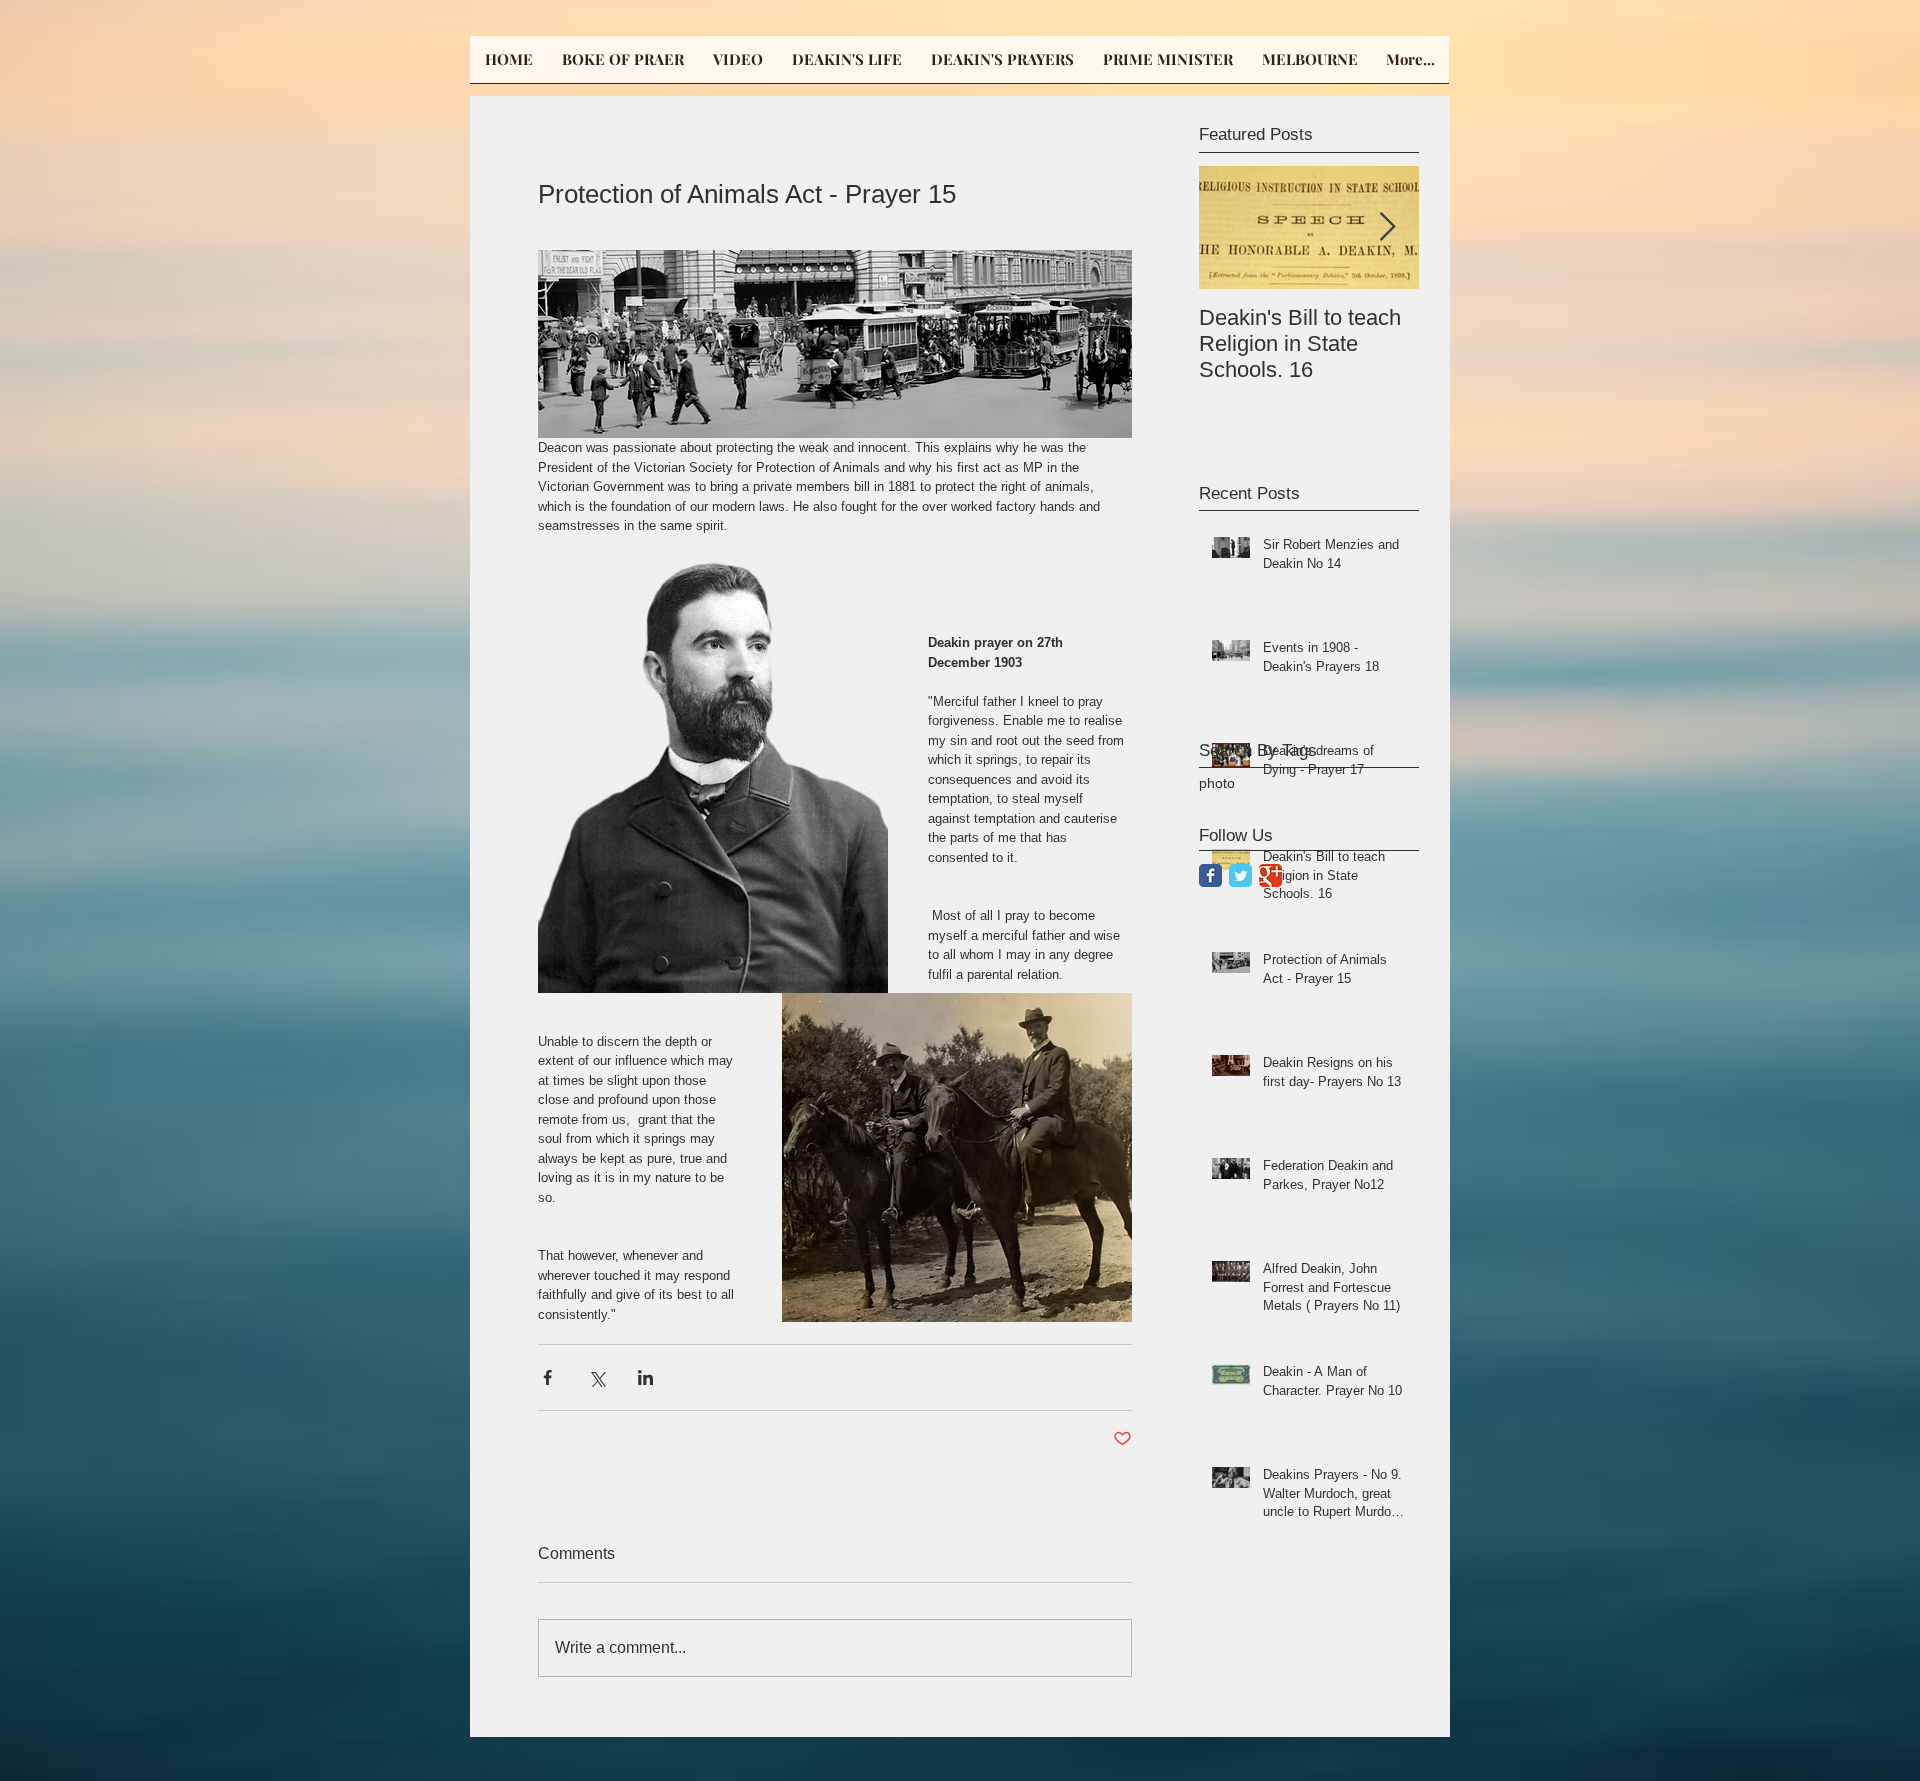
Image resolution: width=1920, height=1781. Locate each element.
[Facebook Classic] (1210, 875)
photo (1217, 783)
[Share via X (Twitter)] (596, 1377)
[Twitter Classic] (1240, 875)
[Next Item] (1387, 227)
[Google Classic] (1270, 875)
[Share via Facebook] (547, 1377)
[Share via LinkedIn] (645, 1377)
